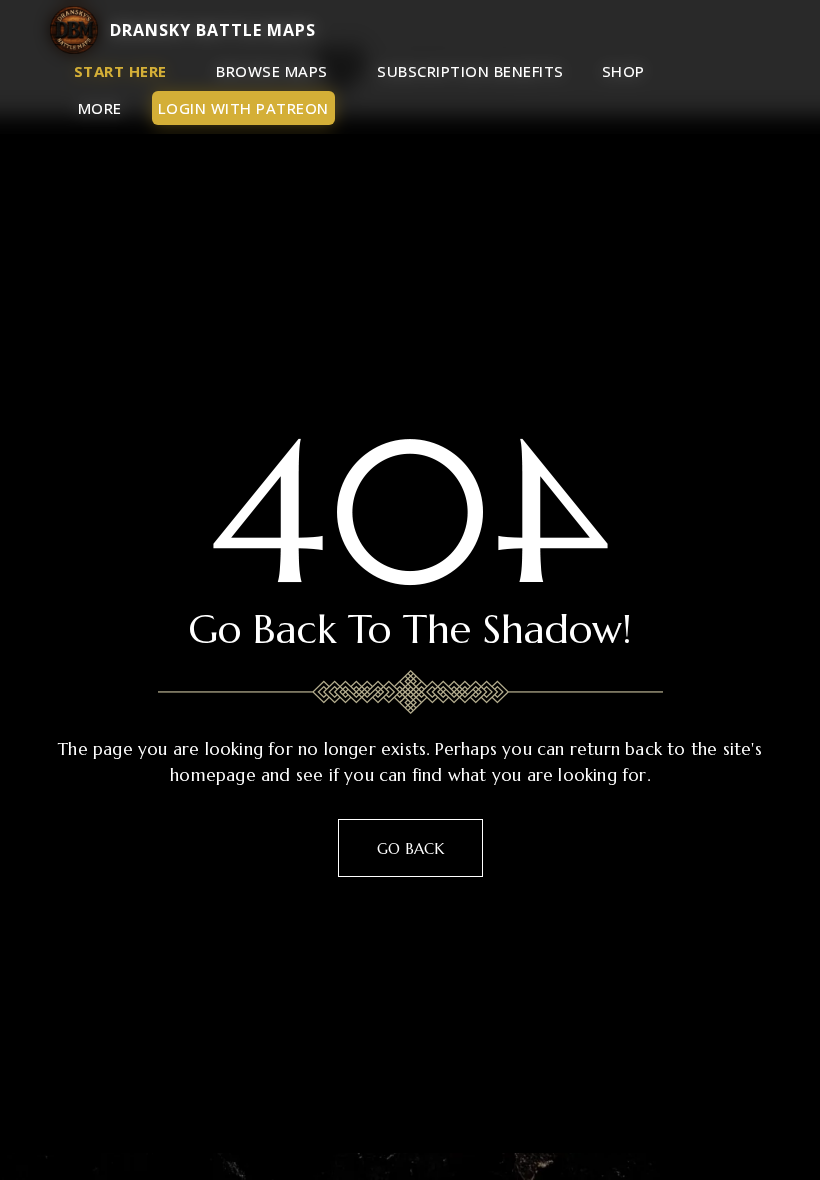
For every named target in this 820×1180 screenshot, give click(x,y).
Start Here (120, 71)
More (100, 108)
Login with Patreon (243, 108)
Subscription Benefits (470, 71)
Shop (623, 71)
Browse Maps (272, 71)
